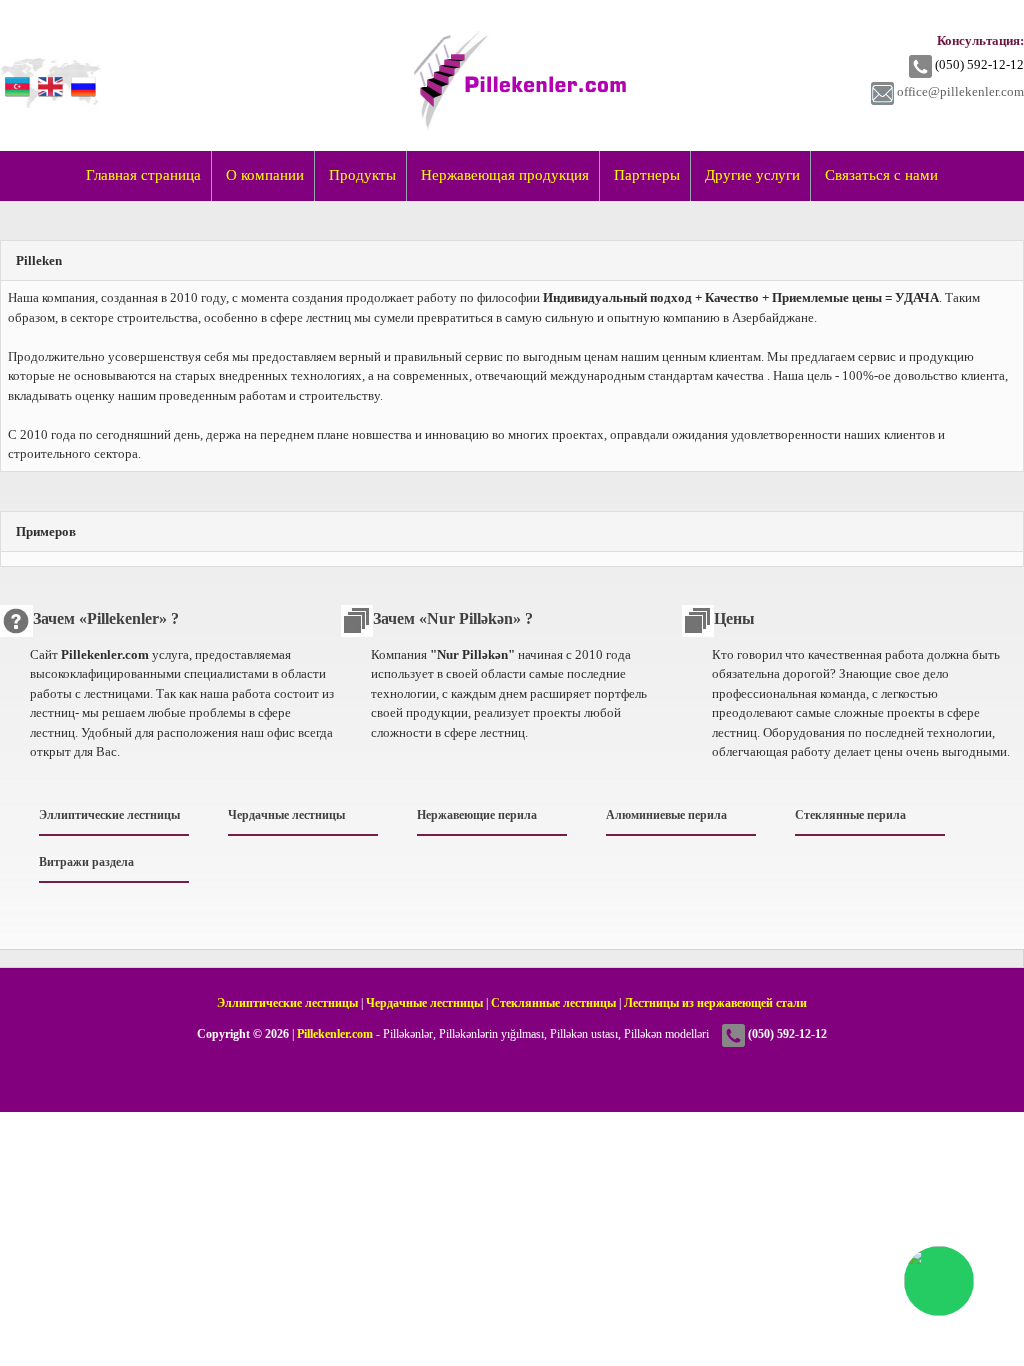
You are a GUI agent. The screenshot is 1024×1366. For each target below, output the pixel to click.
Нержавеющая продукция (505, 175)
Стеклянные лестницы (553, 1003)
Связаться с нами (881, 175)
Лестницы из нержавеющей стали (715, 1003)
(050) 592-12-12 (979, 64)
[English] (48, 73)
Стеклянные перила (850, 815)
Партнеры (647, 175)
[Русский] (81, 73)
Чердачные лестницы (286, 815)
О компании (265, 175)
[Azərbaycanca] (15, 73)
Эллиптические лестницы (109, 815)
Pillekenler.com (335, 1034)
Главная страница (143, 175)
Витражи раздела (86, 862)
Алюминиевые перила (666, 815)
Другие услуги (752, 175)
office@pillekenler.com (960, 91)
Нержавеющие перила (477, 815)
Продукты (362, 175)
